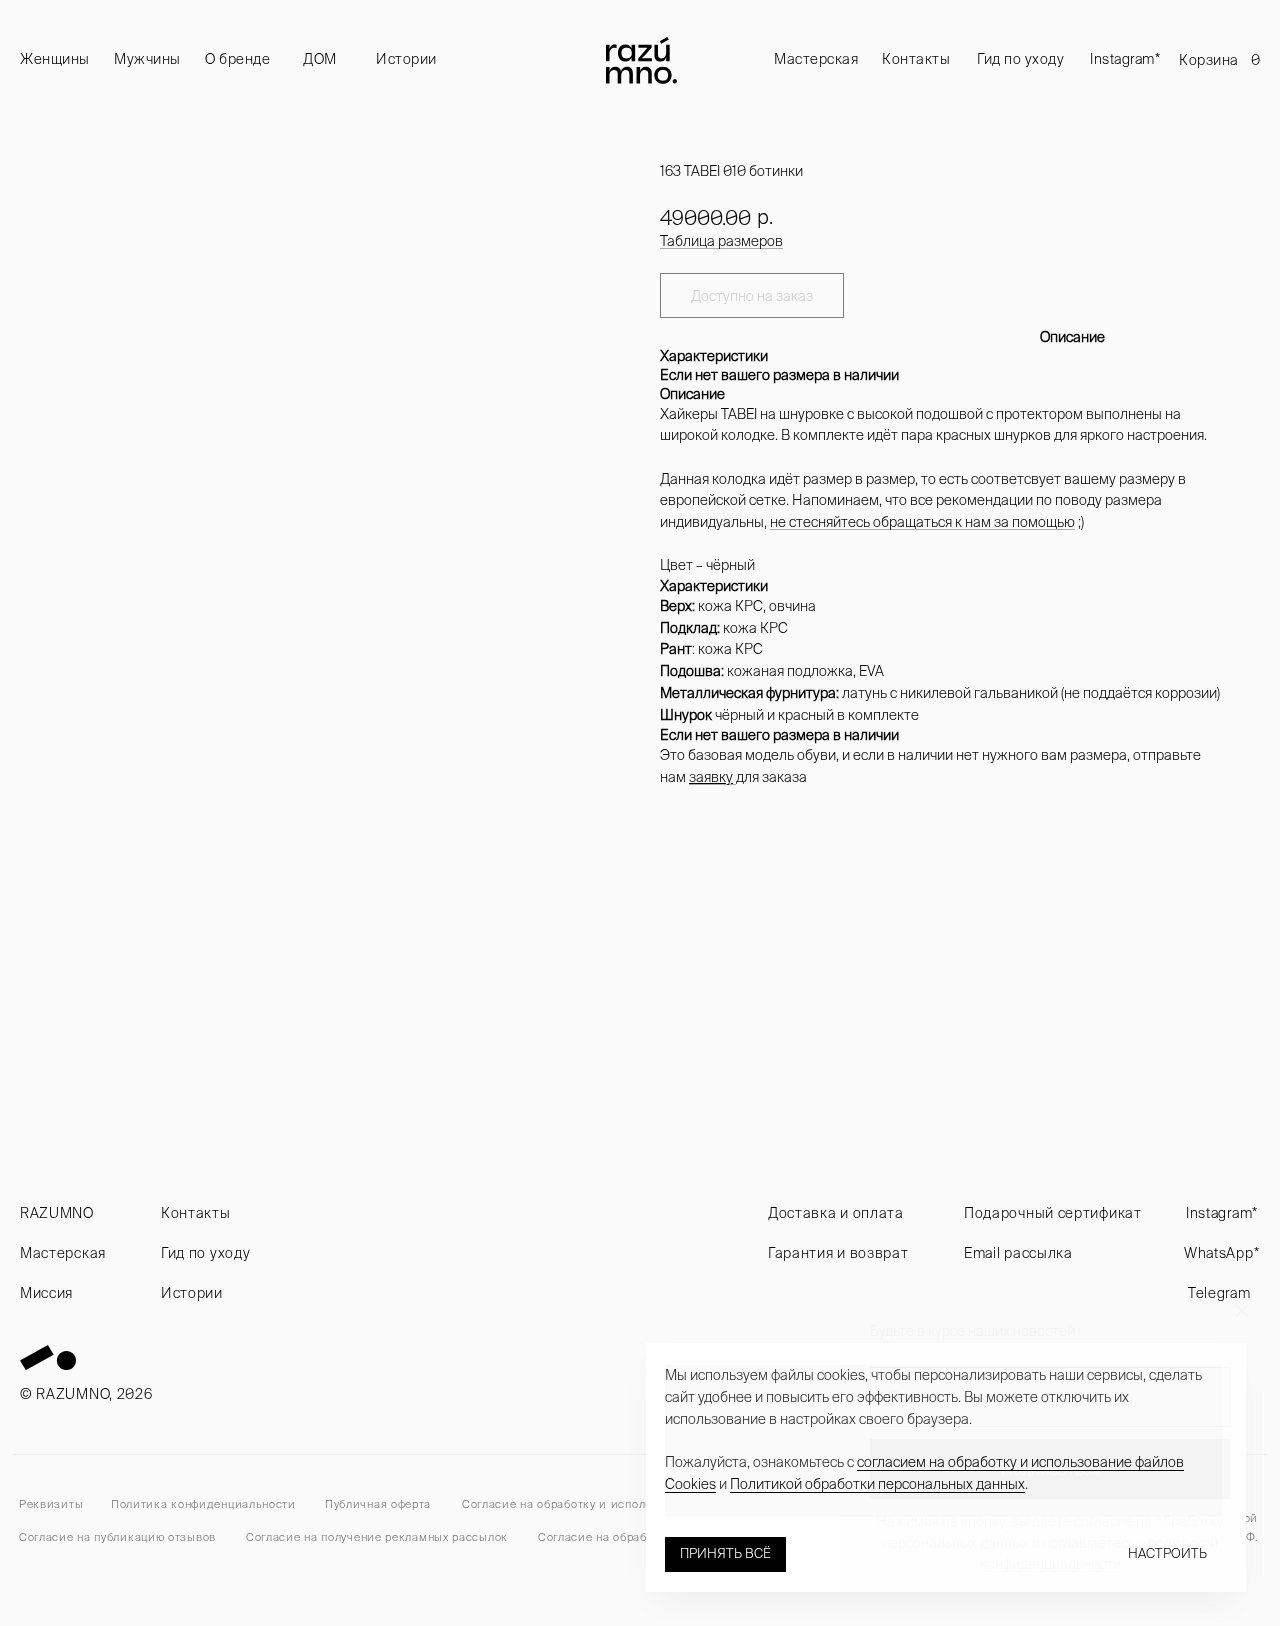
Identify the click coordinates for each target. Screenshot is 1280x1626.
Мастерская (816, 59)
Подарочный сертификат (1053, 1213)
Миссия (46, 1293)
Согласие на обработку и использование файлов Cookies (627, 1504)
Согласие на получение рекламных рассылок (377, 1537)
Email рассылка (1018, 1253)
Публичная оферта (378, 1504)
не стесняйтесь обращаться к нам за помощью (922, 522)
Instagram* (1125, 59)
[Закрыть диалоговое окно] (1242, 1311)
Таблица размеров (721, 241)
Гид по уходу (1020, 59)
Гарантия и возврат (838, 1253)
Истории (406, 59)
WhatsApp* (1221, 1253)
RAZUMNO (57, 1213)
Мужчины (147, 59)
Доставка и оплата (836, 1213)
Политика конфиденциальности (203, 1504)
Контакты (916, 59)
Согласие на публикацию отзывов (117, 1537)
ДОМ (320, 59)
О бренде (237, 59)
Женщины (55, 59)
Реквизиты (51, 1504)
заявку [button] (711, 777)
